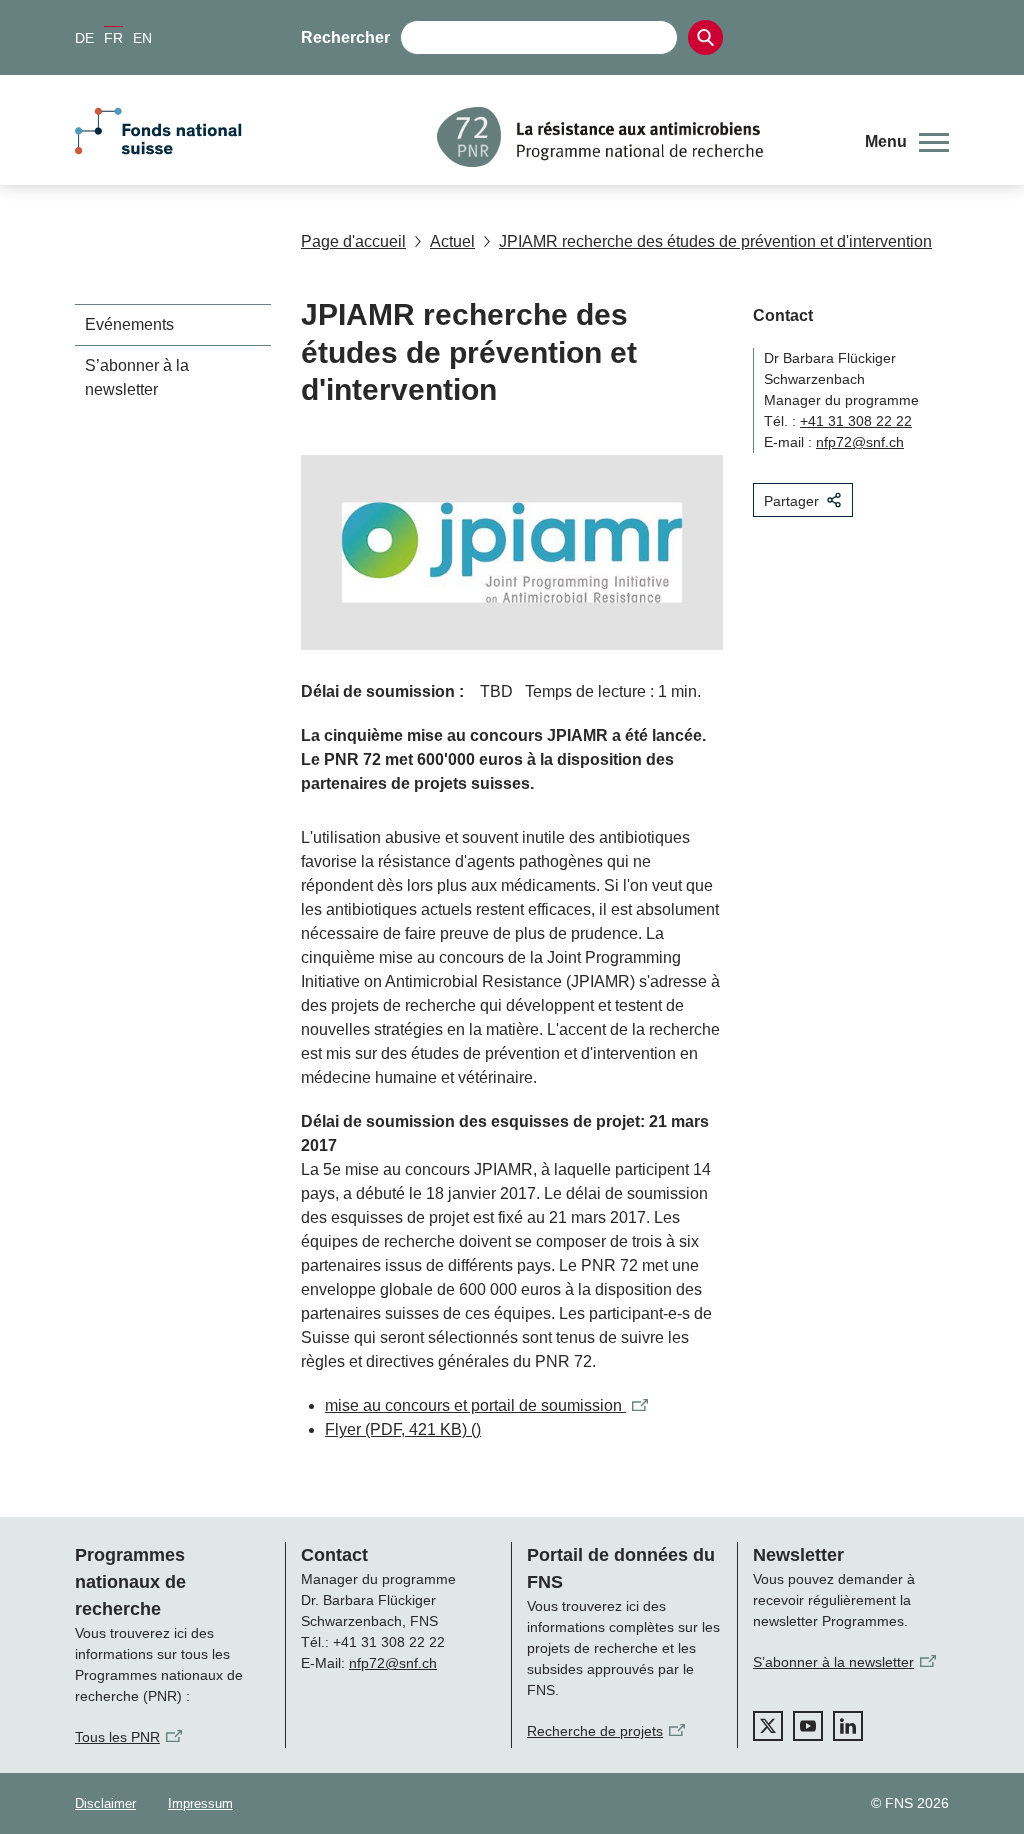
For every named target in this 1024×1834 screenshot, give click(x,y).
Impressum (200, 1803)
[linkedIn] (848, 1726)
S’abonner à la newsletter (137, 377)
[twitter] (768, 1726)
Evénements (129, 324)
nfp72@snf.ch (860, 442)
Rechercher (345, 37)
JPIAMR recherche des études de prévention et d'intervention (715, 241)
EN (142, 38)
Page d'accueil (353, 241)
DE (84, 38)
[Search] (705, 37)
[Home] (636, 137)
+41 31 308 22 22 (856, 421)
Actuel (452, 241)
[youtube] (808, 1726)
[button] (907, 142)
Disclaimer (105, 1803)
